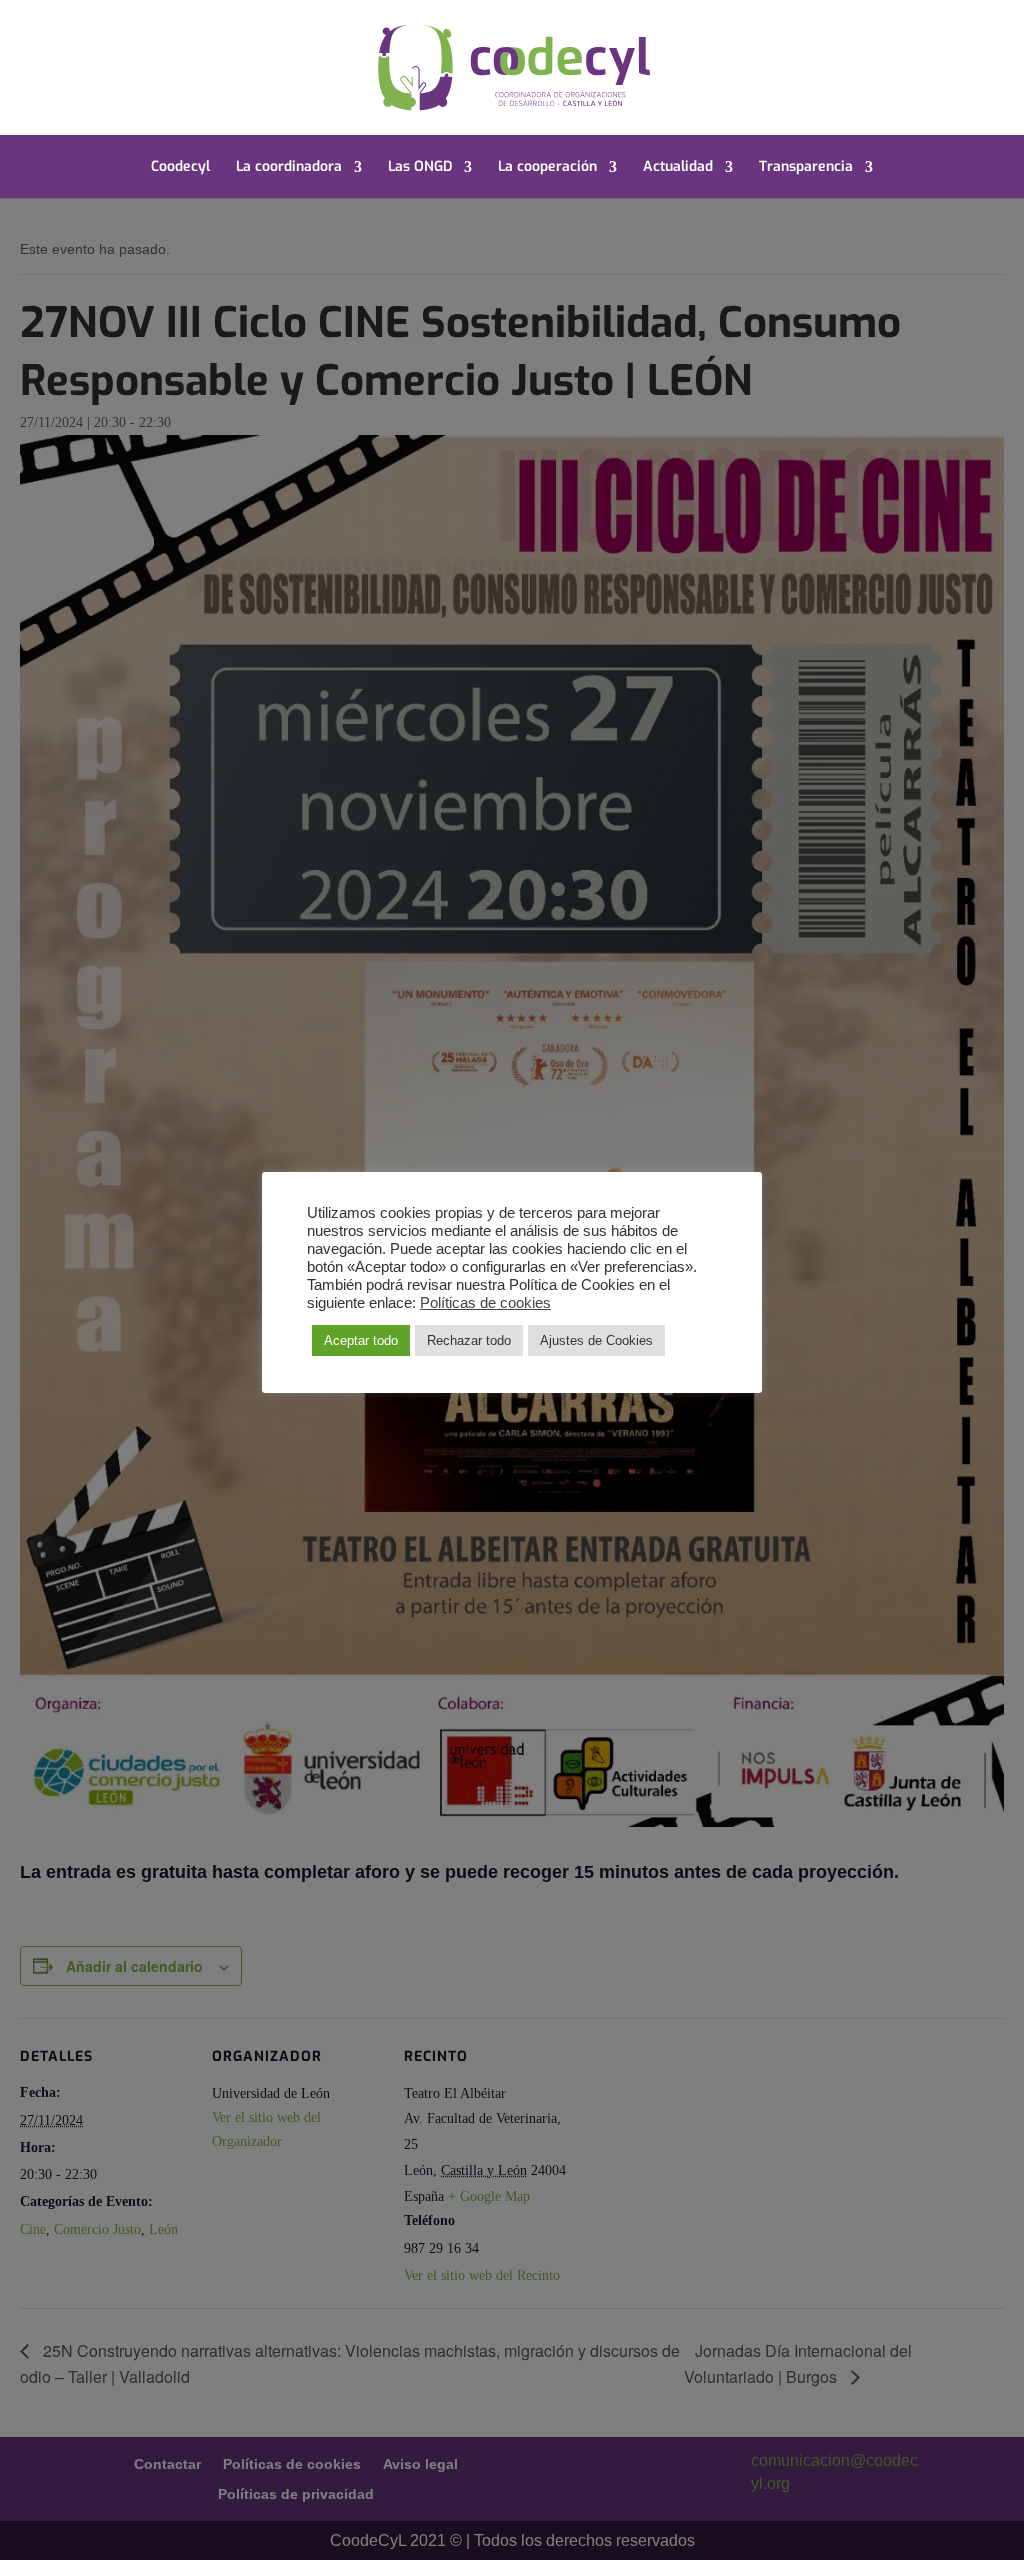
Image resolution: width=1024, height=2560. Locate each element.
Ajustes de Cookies (596, 1340)
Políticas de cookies (485, 1303)
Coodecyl (180, 168)
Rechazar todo (469, 1340)
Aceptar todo (361, 1340)
